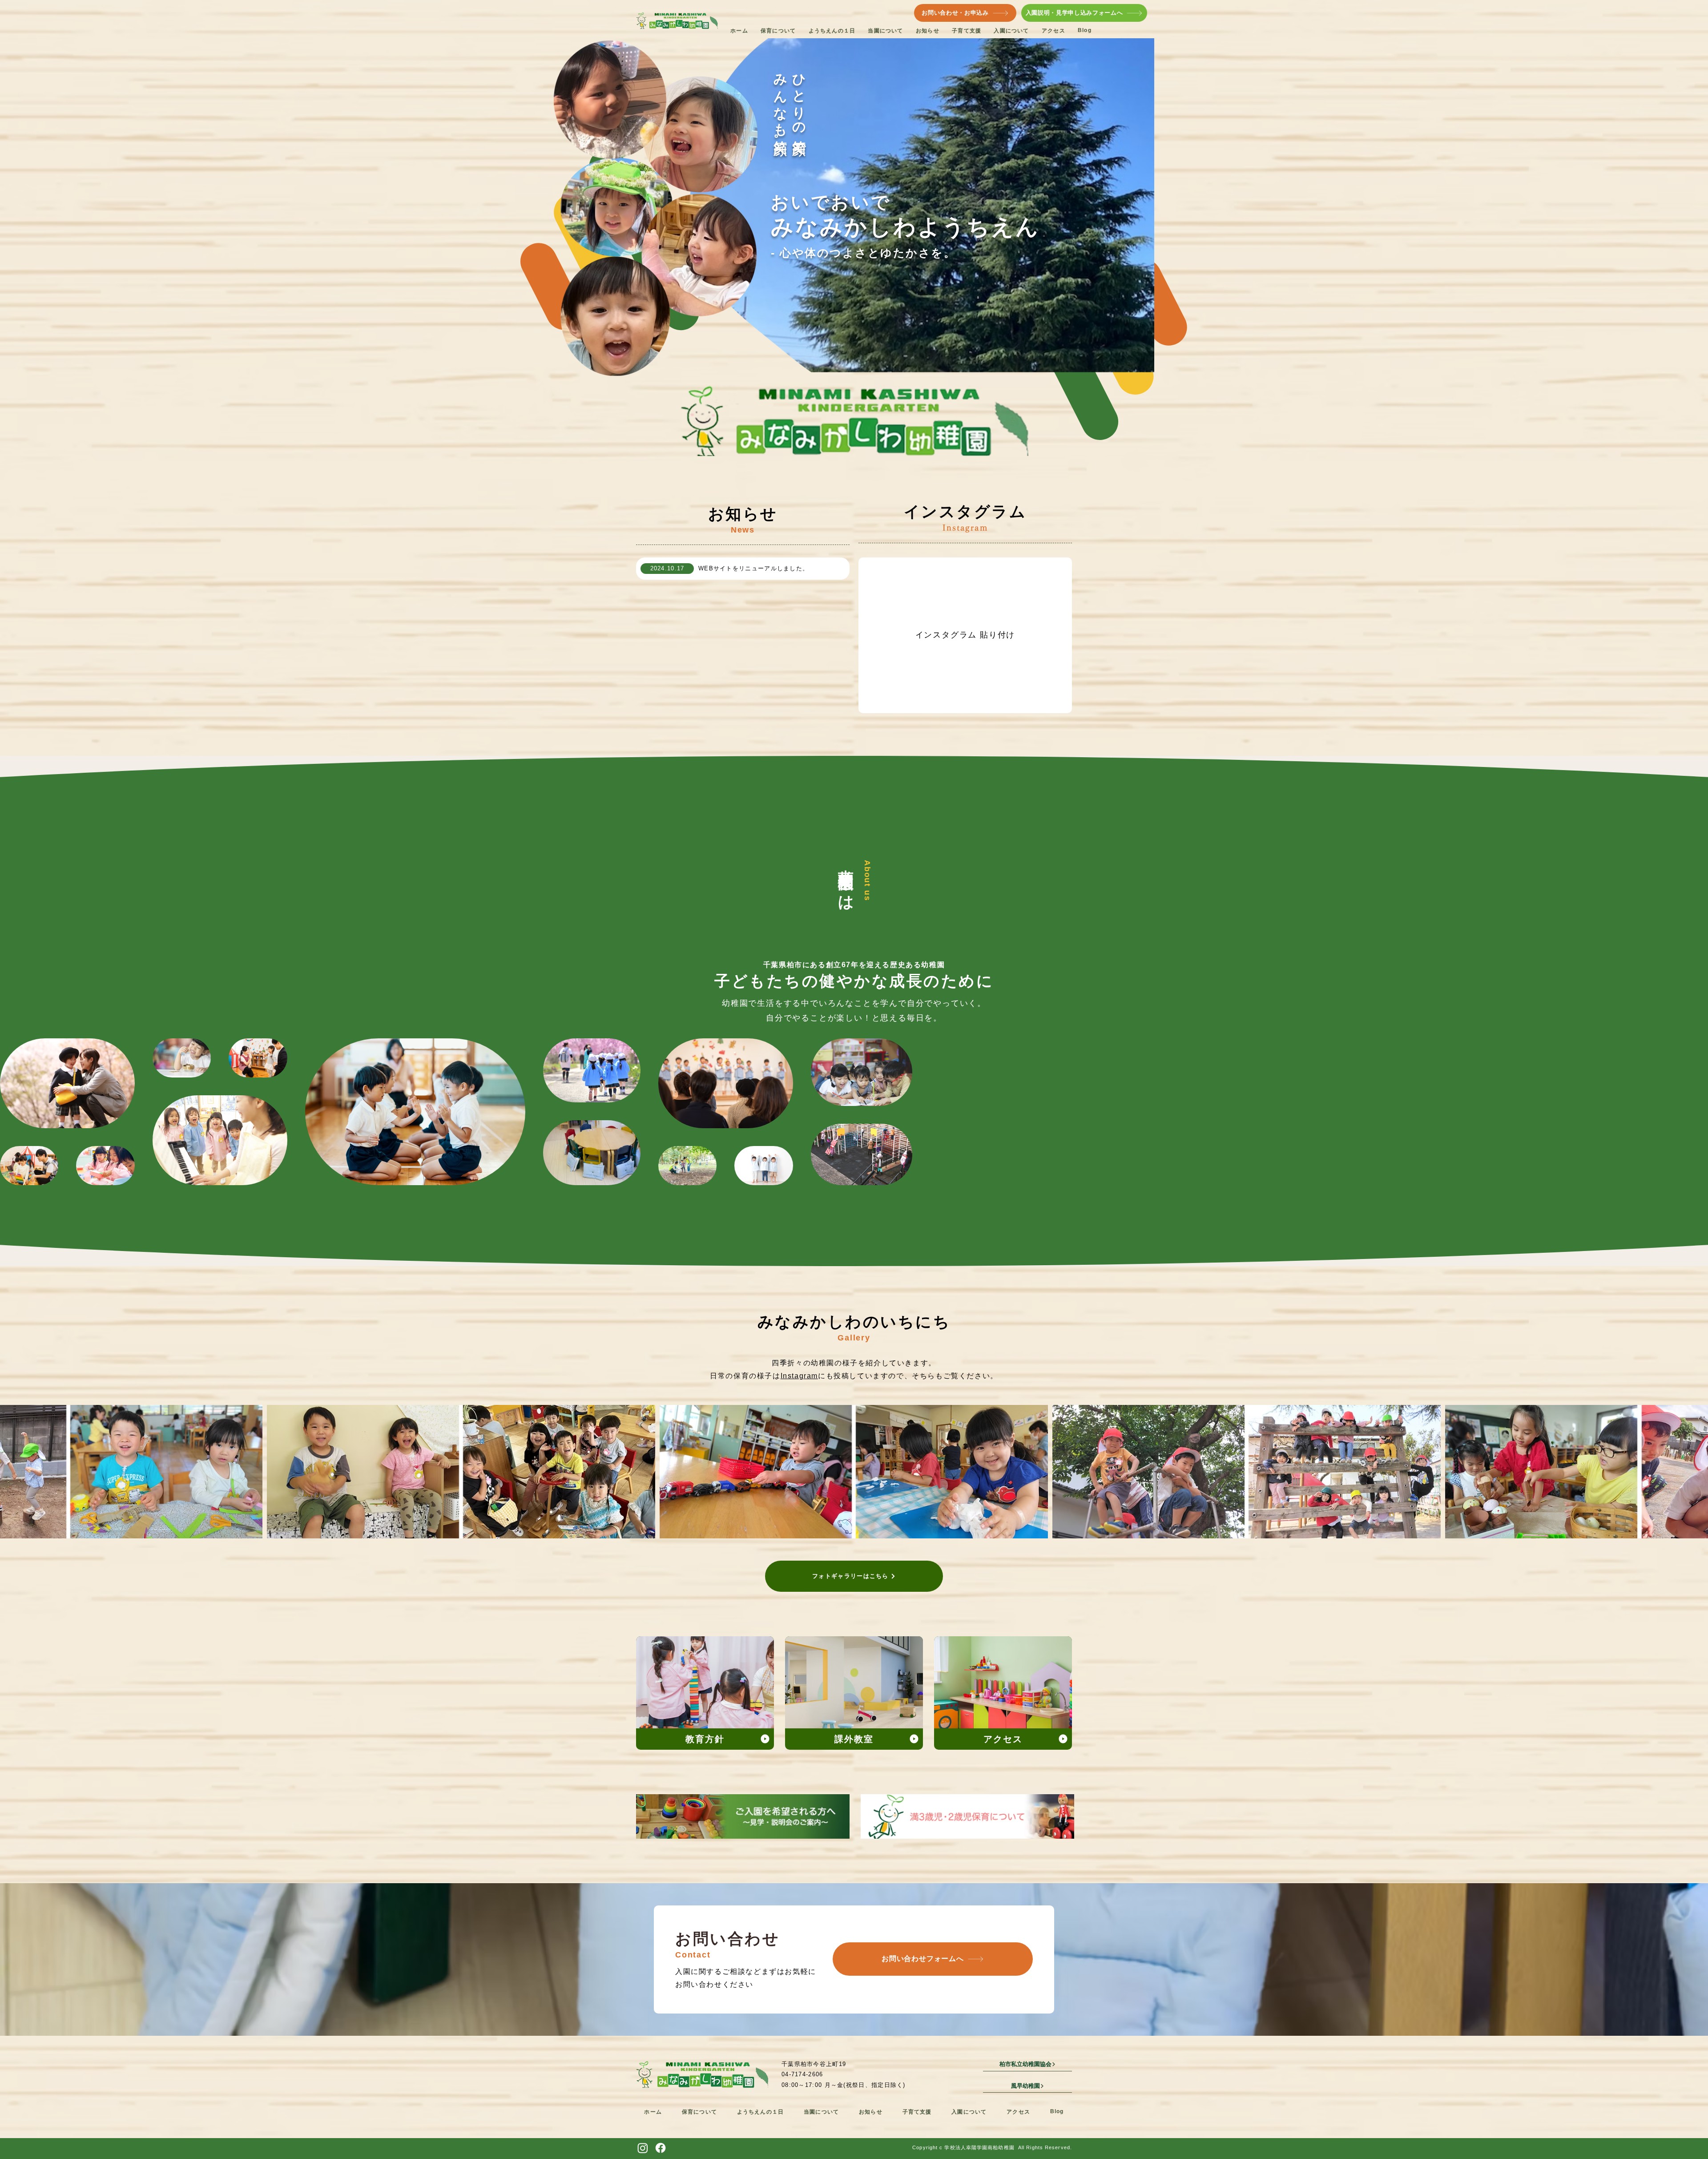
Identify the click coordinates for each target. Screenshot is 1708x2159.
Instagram (799, 1376)
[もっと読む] (705, 1693)
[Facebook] (661, 2148)
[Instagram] (643, 2148)
